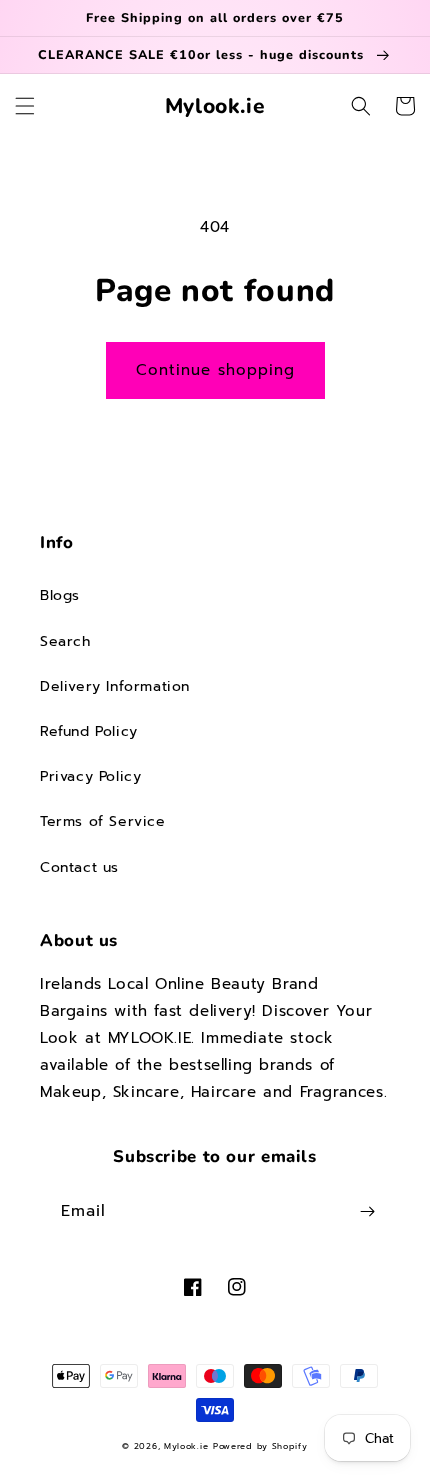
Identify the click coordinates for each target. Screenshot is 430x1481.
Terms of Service (103, 821)
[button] (25, 106)
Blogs (60, 595)
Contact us (79, 867)
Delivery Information (115, 686)
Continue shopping (215, 370)
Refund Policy (89, 731)
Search (65, 641)
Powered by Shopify (260, 1446)
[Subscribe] (367, 1211)
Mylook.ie (186, 1446)
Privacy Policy (90, 776)
